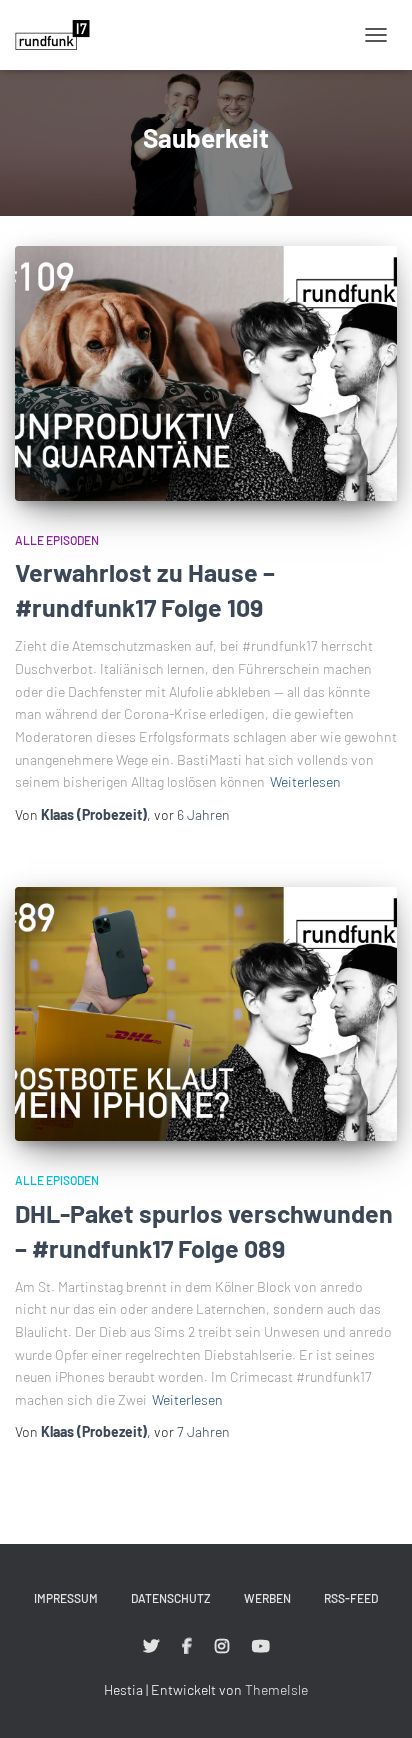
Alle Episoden (57, 540)
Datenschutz (171, 1598)
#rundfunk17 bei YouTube (261, 1647)
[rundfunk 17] (60, 35)
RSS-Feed (351, 1598)
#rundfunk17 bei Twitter (151, 1647)
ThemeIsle (276, 1689)
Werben (267, 1598)
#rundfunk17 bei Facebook (187, 1647)
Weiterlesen (305, 781)
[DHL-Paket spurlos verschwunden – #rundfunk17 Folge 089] (206, 1014)
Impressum (66, 1598)
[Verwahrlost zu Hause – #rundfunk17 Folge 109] (206, 373)
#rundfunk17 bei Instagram (222, 1647)
